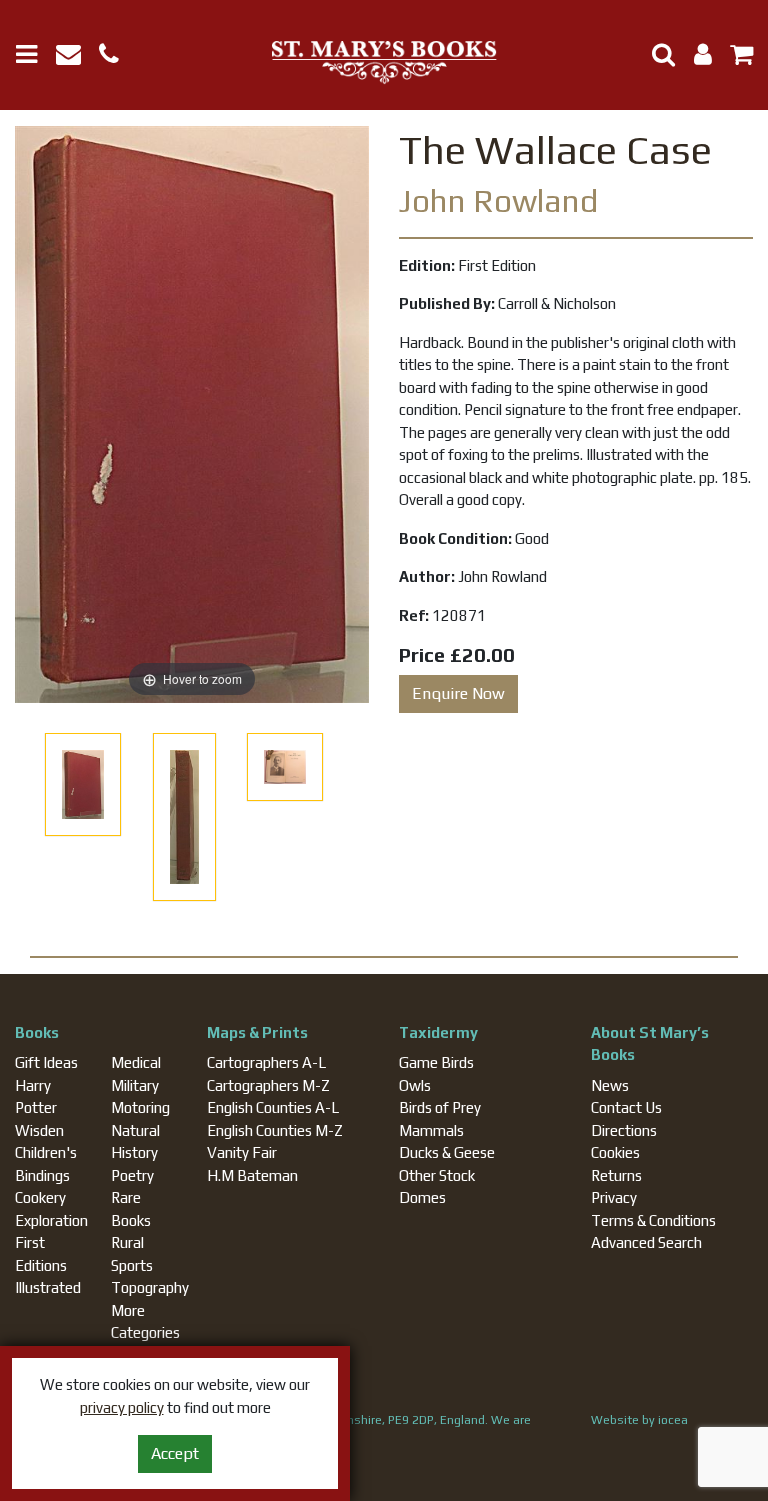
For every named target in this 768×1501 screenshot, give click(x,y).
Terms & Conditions (653, 1220)
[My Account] (697, 57)
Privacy (614, 1197)
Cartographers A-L (266, 1062)
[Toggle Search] (656, 54)
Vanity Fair (242, 1152)
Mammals (431, 1130)
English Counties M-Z (275, 1130)
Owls (415, 1085)
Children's (46, 1152)
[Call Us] (116, 57)
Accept (175, 1453)
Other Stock (437, 1175)
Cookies (615, 1152)
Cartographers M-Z (268, 1085)
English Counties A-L (273, 1107)
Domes (422, 1197)
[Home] (384, 63)
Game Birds (436, 1062)
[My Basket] (734, 57)
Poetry (132, 1175)
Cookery (40, 1197)
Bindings (42, 1175)
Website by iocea (639, 1420)
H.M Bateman (252, 1175)
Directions (624, 1130)
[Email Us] (77, 57)
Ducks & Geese (447, 1152)
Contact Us (626, 1107)
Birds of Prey (440, 1107)
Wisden (39, 1130)
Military (135, 1085)
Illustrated (48, 1287)
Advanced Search (646, 1242)
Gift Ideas (46, 1062)
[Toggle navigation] (34, 54)
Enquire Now (458, 693)
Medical (136, 1062)
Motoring (140, 1107)
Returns (616, 1175)
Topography (150, 1287)
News (610, 1085)
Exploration (51, 1220)
